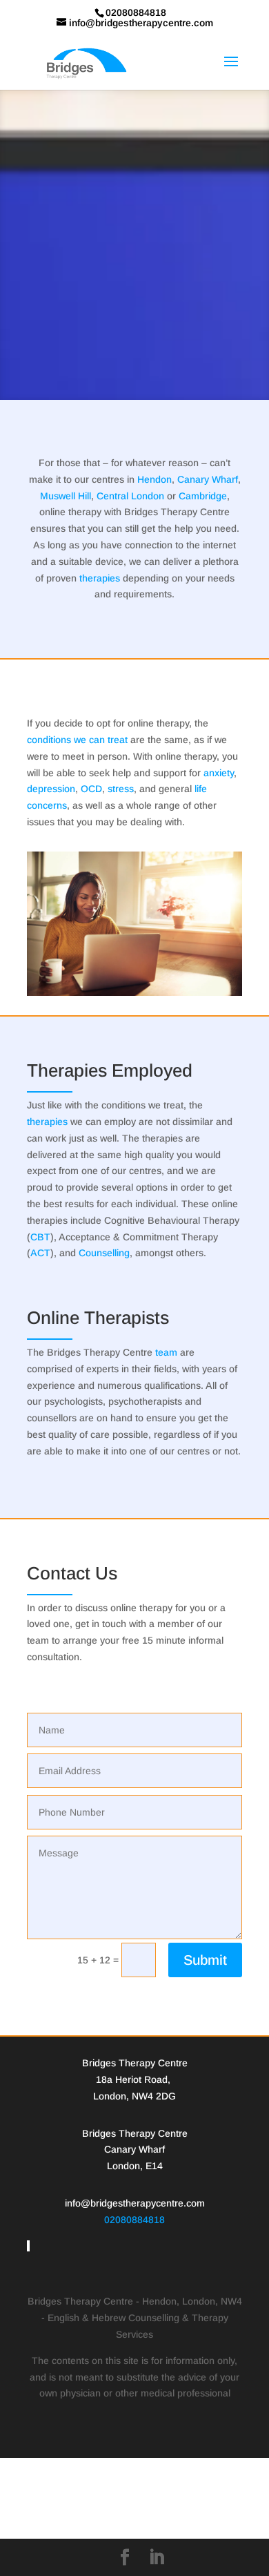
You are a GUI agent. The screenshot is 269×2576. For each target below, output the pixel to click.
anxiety (219, 773)
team (166, 1352)
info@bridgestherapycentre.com (135, 2203)
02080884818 (134, 2220)
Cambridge (203, 496)
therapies (100, 578)
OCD (91, 789)
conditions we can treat (77, 740)
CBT (40, 1237)
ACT (40, 1253)
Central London (130, 496)
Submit (205, 1960)
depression (51, 789)
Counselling (104, 1253)
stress (121, 789)
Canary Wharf (208, 479)
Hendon (155, 479)
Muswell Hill (66, 496)
